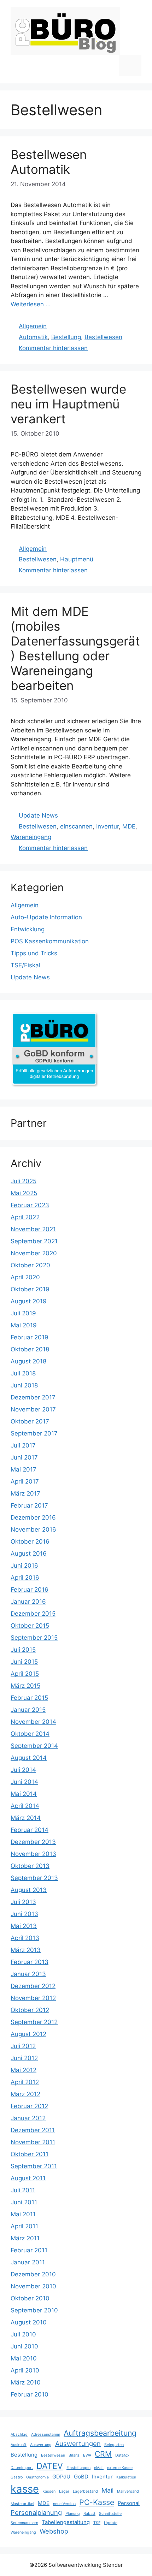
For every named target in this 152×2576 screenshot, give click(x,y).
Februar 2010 (30, 2394)
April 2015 (25, 1674)
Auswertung (41, 2445)
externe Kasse (120, 2468)
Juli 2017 (23, 1445)
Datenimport (22, 2468)
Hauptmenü (77, 559)
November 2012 (33, 1998)
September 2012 (34, 2022)
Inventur (107, 826)
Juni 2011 (24, 2202)
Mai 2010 (24, 2358)
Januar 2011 (28, 2262)
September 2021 (34, 1241)
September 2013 (34, 1878)
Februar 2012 (29, 2106)
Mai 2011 (23, 2214)
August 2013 (29, 1890)
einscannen (76, 826)
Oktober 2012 (30, 2010)
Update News (38, 815)
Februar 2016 (30, 1590)
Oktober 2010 (30, 2298)
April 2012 (25, 2082)
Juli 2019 (23, 1313)
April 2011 (24, 2226)
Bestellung (66, 337)
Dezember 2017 (33, 1397)
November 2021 (33, 1229)
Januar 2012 (28, 2118)
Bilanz (74, 2455)
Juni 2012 (24, 2058)
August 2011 (28, 2178)
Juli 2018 (23, 1373)
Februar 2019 (30, 1337)
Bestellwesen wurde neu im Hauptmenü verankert (68, 404)
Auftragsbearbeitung (100, 2433)
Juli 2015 (23, 1650)
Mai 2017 (24, 1469)
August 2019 (29, 1301)
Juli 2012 (23, 2046)
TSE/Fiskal (25, 965)
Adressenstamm (46, 2434)
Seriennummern (24, 2523)
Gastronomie (37, 2477)
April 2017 (25, 1481)
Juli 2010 (23, 2334)
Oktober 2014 (30, 1734)
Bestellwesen (103, 337)
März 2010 (26, 2382)
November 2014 (33, 1722)
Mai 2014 (24, 1794)
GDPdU (61, 2477)
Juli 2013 (23, 1902)
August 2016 (29, 1554)
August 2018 (28, 1361)
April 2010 (25, 2370)
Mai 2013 (24, 1926)
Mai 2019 (24, 1325)
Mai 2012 (24, 2070)
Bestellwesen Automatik (49, 162)
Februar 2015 (29, 1698)
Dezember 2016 (33, 1517)
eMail (99, 2468)
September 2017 (34, 1433)
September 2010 (34, 2310)
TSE (97, 2523)
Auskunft (19, 2445)
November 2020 (34, 1253)
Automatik (33, 337)
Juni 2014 (24, 1782)
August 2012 (28, 2034)
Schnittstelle (110, 2514)
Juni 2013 (24, 1914)
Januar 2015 (28, 1710)
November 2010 (33, 2286)
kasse (25, 2489)
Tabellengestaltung (66, 2522)
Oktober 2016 (30, 1542)
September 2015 (34, 1638)
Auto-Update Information (46, 917)
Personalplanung (36, 2512)
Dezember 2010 (33, 2274)
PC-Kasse (97, 2502)
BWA (87, 2455)
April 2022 (25, 1217)
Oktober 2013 (30, 1866)
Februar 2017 (29, 1505)
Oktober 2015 (30, 1626)
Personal (129, 2503)
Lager (64, 2491)
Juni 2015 (24, 1662)
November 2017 (33, 1409)
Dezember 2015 (33, 1614)
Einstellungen (78, 2468)
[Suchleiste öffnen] (108, 66)
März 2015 (25, 1686)
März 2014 (26, 1818)
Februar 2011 (29, 2250)
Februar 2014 (30, 1830)
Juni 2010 (24, 2346)
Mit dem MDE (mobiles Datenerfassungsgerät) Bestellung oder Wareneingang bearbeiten (75, 648)
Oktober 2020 (30, 1265)
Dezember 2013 (33, 1842)
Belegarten (114, 2445)
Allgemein (33, 326)
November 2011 (33, 2142)
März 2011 (25, 2238)
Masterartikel (22, 2504)
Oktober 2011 (30, 2154)
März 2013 (26, 1950)
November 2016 (33, 1529)
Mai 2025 (24, 1193)
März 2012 (25, 2094)
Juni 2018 (24, 1385)
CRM (103, 2454)
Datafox (122, 2455)
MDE (129, 826)
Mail (107, 2490)
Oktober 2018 (30, 1349)
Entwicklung (28, 929)
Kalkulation (126, 2477)
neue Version (64, 2504)
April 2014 (25, 1806)
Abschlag (19, 2434)
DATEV (50, 2466)
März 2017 (25, 1493)
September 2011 (34, 2166)
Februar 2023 (30, 1205)
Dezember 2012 (33, 1986)
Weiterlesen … (31, 304)
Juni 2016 (24, 1566)
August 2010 (29, 2322)
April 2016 (25, 1578)
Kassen (49, 2491)
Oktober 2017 (30, 1421)
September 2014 (34, 1746)
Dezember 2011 (33, 2130)
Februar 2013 (30, 1962)
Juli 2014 (23, 1770)
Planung (73, 2514)
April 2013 (25, 1938)
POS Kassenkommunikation (50, 941)
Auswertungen (78, 2444)
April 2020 (25, 1277)
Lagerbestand (85, 2491)
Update (111, 2523)
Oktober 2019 (30, 1289)
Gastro (17, 2477)
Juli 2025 (24, 1181)
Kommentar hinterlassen (53, 348)
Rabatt (89, 2514)
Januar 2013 (28, 1974)
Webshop (54, 2531)
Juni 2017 (24, 1457)
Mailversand (128, 2491)
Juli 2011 (23, 2190)
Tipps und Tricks (34, 953)
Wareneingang (31, 837)
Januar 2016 (28, 1602)
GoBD (81, 2477)
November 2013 (33, 1854)
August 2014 (29, 1758)
